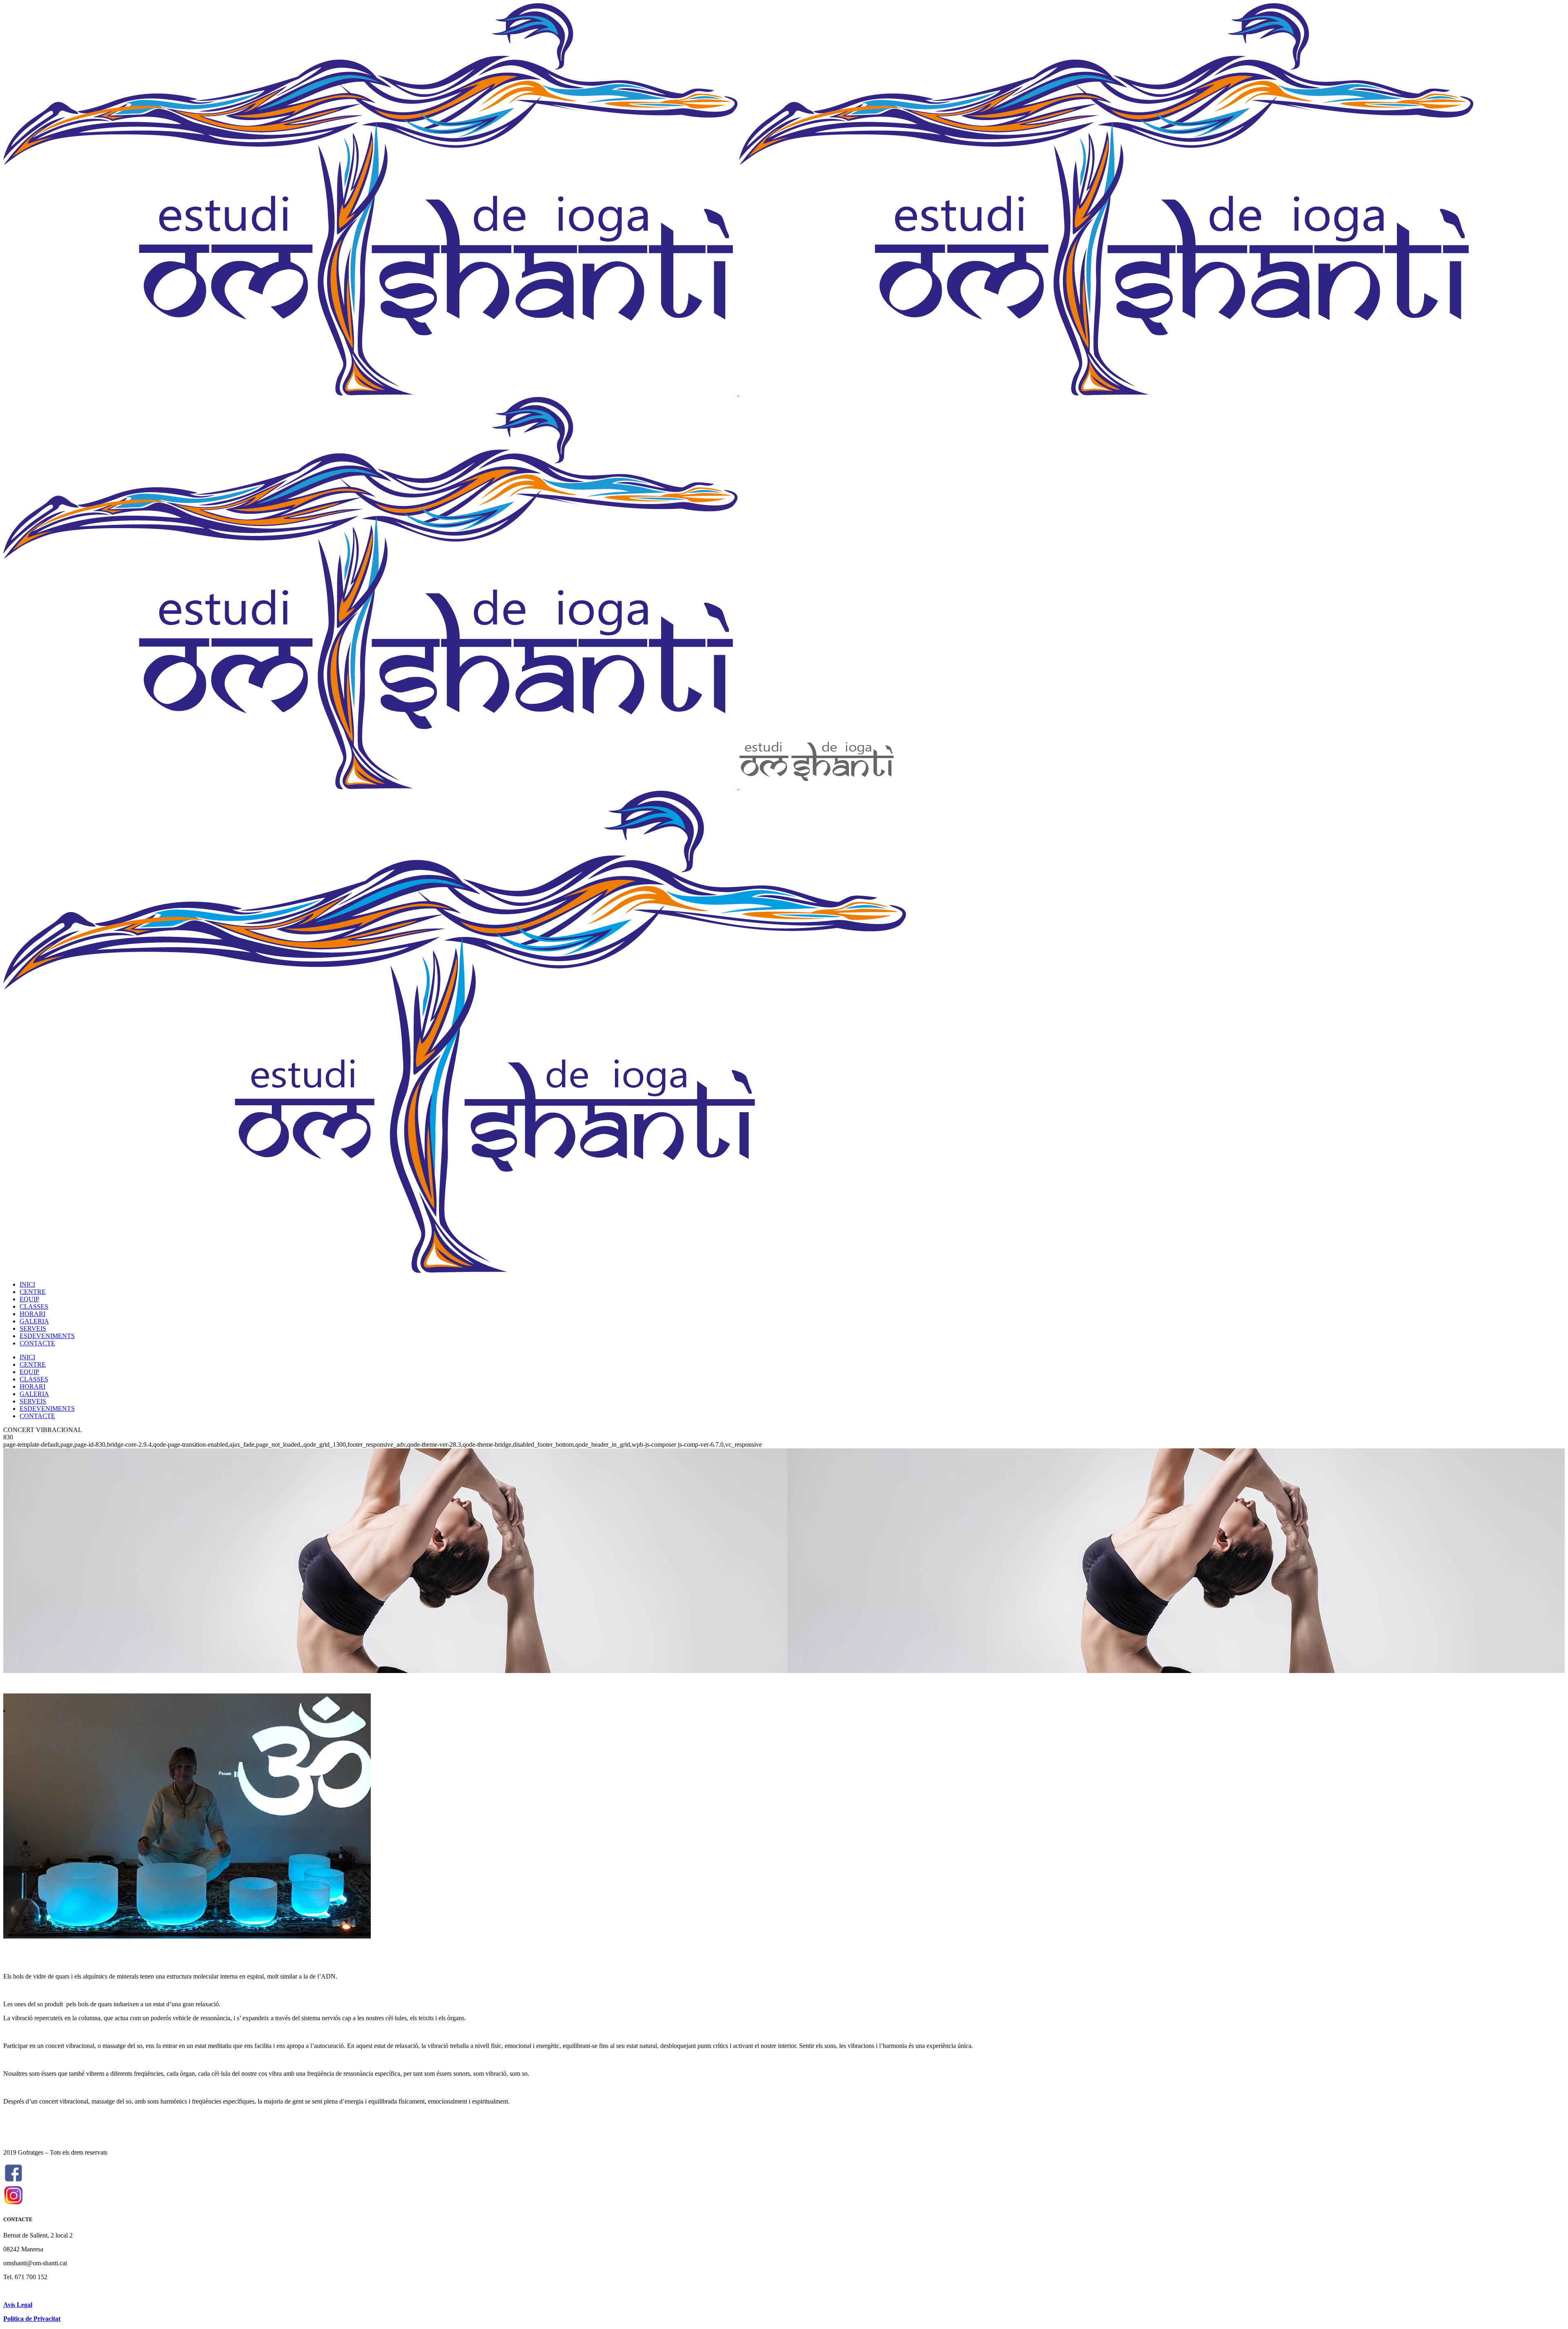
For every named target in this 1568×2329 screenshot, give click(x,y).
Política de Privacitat (32, 2319)
